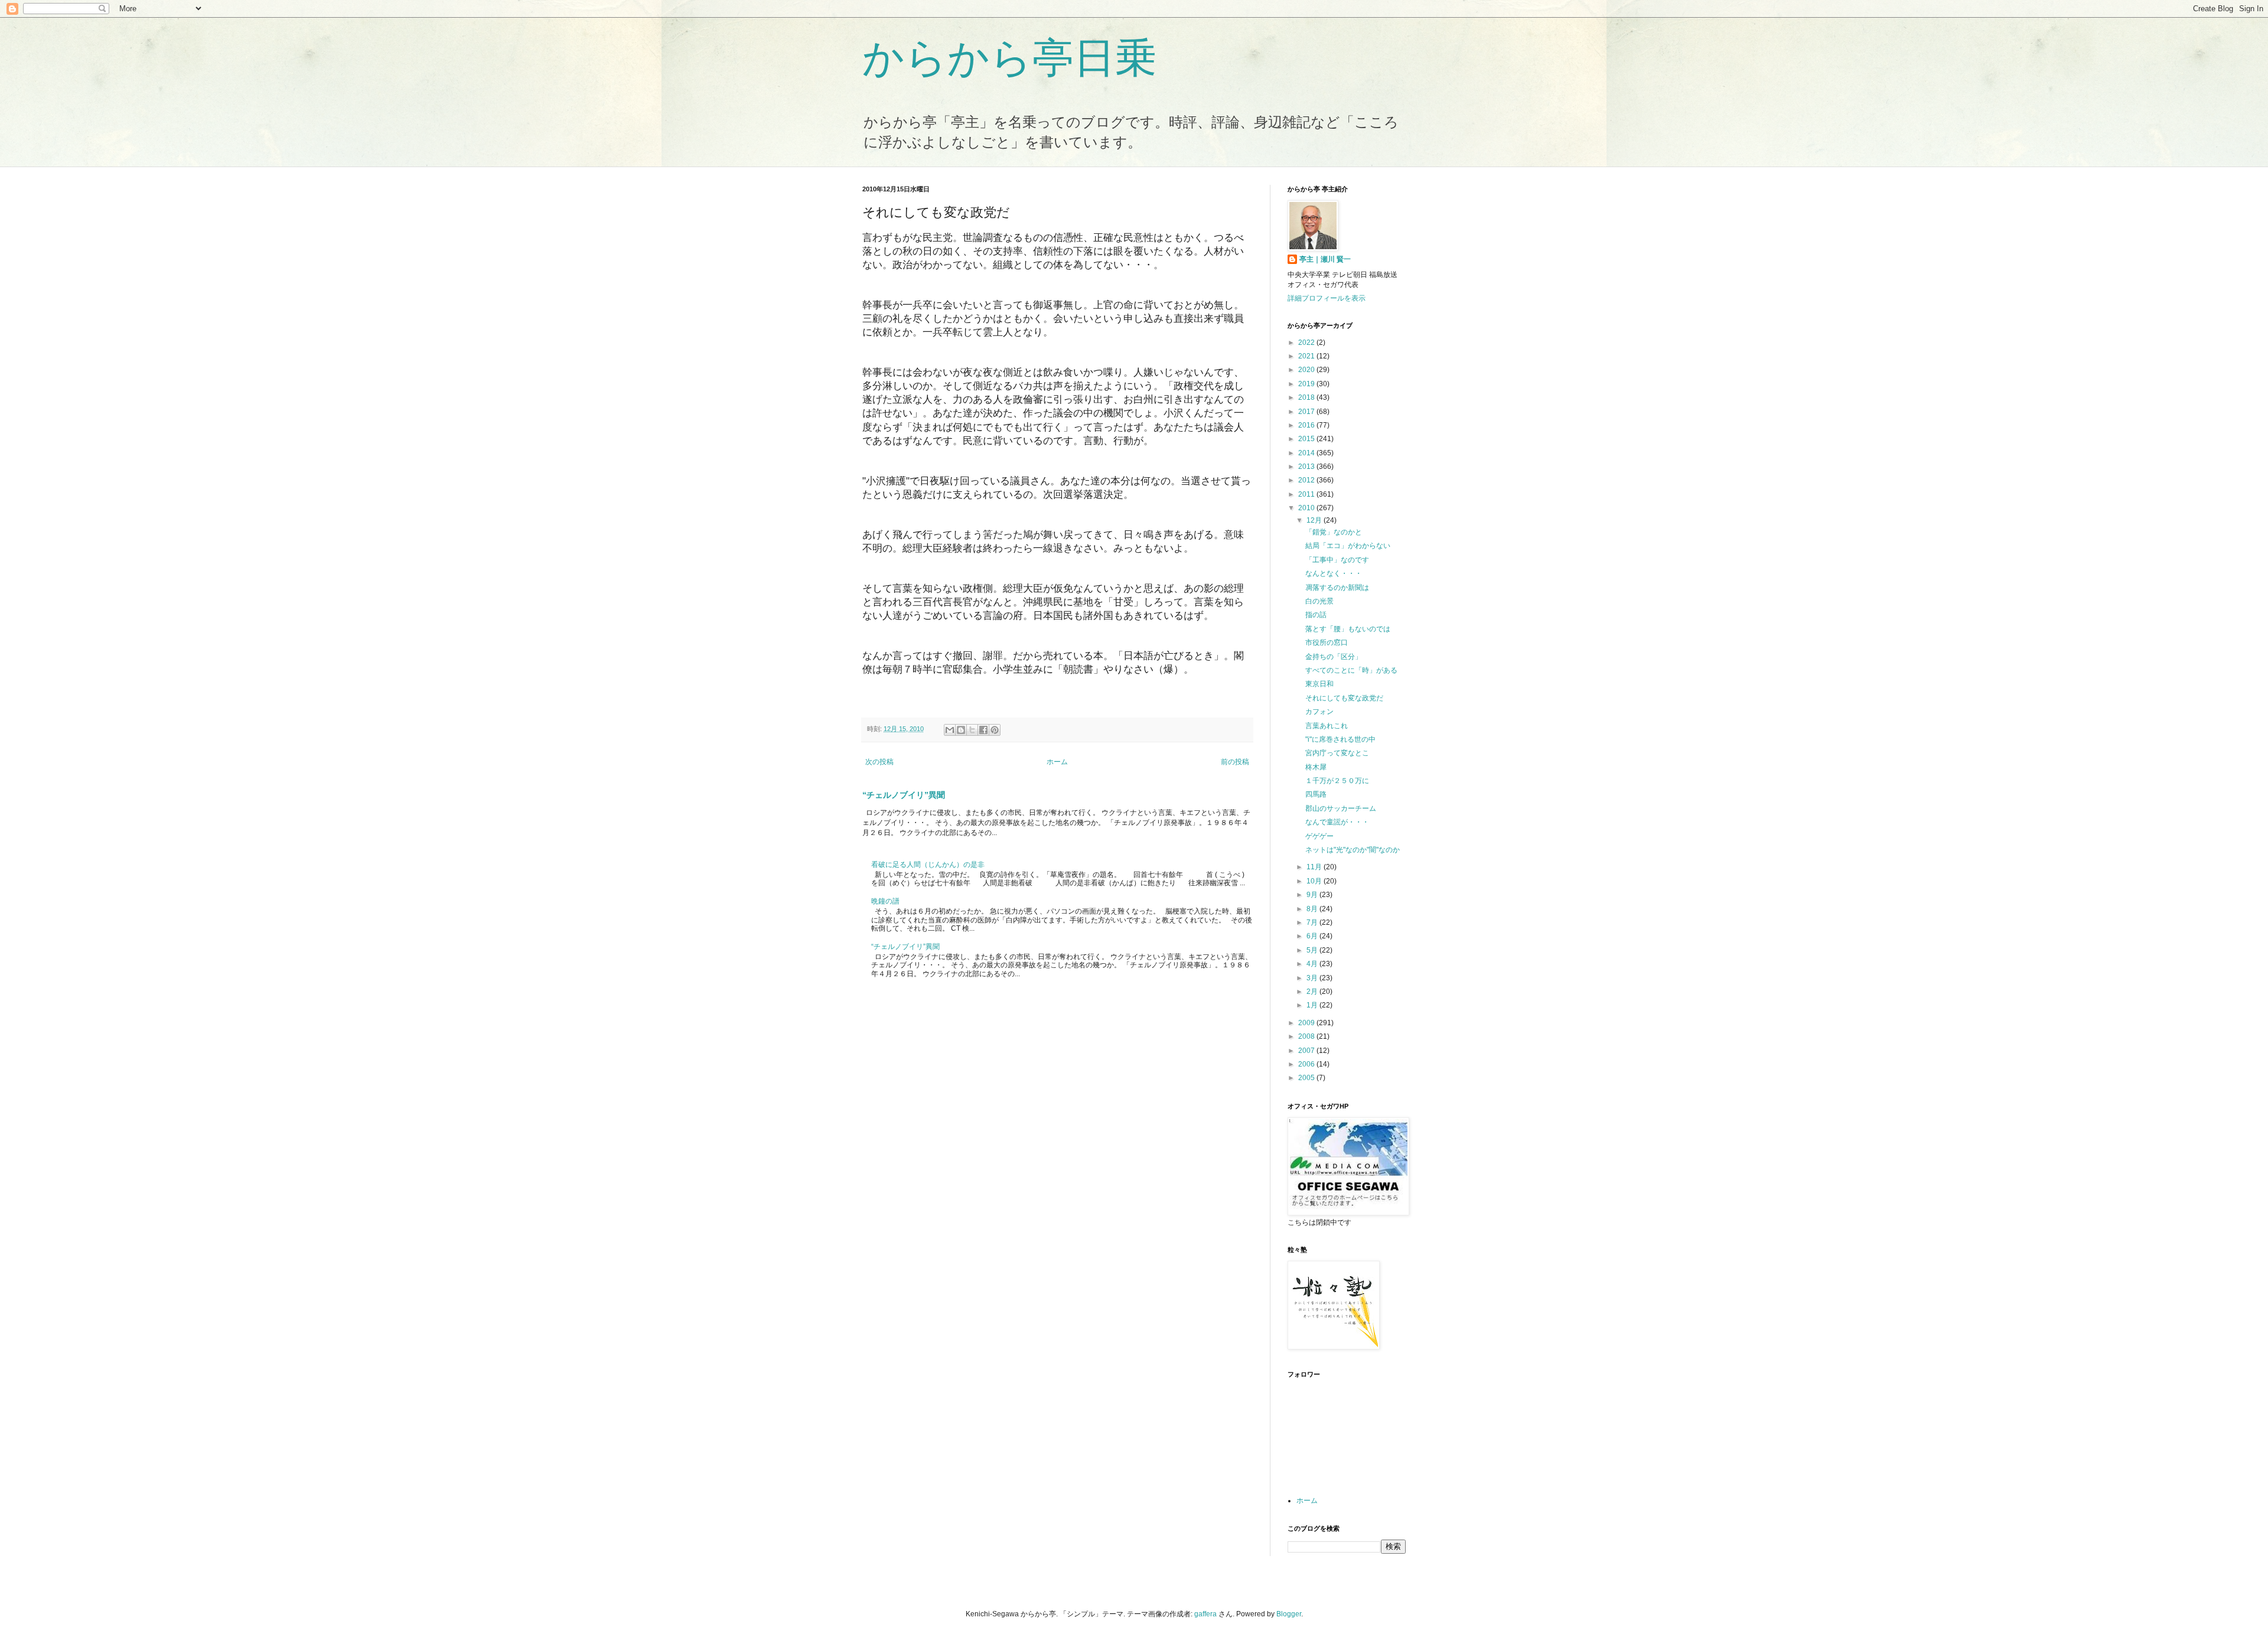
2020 (1307, 370)
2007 (1307, 1051)
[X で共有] (972, 730)
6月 (1313, 936)
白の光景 (1319, 601)
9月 (1313, 895)
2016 (1307, 425)
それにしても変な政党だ (1344, 698)
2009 (1307, 1023)
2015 (1307, 439)
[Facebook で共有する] (983, 730)
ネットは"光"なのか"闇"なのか (1353, 850)
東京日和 (1319, 684)
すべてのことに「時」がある (1351, 670)
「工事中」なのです (1337, 560)
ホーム (1057, 762)
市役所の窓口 (1327, 643)
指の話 (1316, 615)
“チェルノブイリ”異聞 (904, 795)
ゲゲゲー (1319, 836)
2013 (1307, 467)
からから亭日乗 (1009, 58)
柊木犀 (1316, 767)
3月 (1313, 978)
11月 (1315, 867)
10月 (1315, 881)
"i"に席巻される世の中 (1340, 739)
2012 (1307, 480)
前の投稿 (1235, 762)
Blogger (1289, 1614)
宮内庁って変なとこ (1337, 753)
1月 (1313, 1005)
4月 (1313, 964)
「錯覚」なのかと (1334, 532)
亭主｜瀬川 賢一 (1325, 259)
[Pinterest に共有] (995, 730)
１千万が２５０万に (1337, 781)
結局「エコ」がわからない (1348, 546)
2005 (1307, 1078)
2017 (1307, 412)
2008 (1307, 1036)
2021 (1307, 356)
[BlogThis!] (961, 730)
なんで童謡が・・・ (1337, 822)
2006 (1307, 1064)
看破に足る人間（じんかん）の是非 (928, 865)
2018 (1307, 397)
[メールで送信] (950, 730)
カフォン (1319, 712)
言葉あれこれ (1327, 726)
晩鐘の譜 (885, 901)
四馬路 (1316, 794)
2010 (1307, 508)
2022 (1307, 343)
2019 (1307, 384)
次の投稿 (879, 762)
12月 (1315, 520)
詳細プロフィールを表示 (1327, 298)
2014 (1307, 453)
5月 (1313, 950)
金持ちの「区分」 (1334, 657)
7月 (1313, 922)
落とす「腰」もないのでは (1348, 629)
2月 (1313, 992)
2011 (1307, 494)
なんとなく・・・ (1334, 573)
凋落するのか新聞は (1337, 588)
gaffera (1205, 1614)
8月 (1313, 909)
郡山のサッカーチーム (1341, 808)
